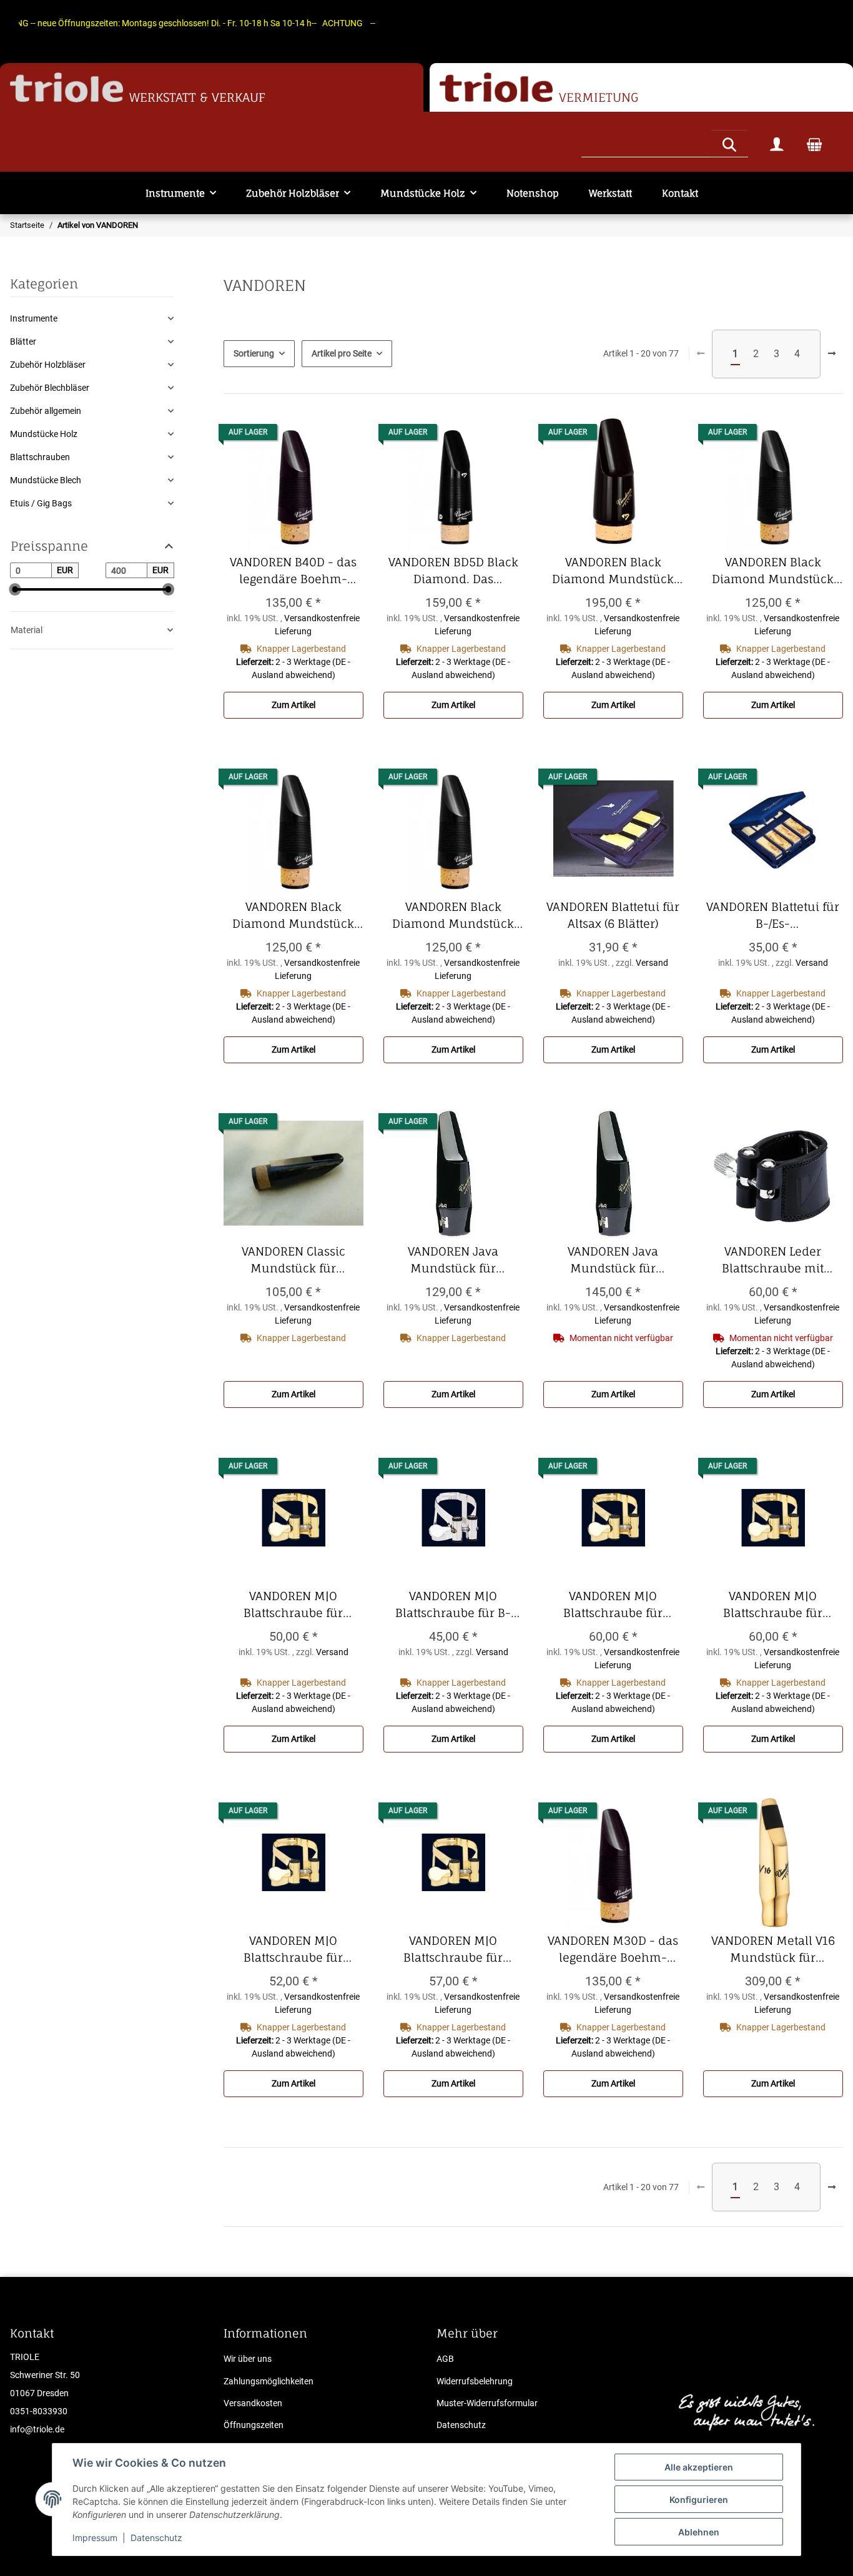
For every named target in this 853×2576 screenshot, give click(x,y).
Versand (652, 963)
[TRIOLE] (67, 88)
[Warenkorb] (814, 144)
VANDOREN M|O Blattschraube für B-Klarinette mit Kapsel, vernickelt (457, 1605)
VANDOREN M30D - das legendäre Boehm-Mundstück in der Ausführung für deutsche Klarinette (615, 1950)
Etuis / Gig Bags (41, 503)
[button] (777, 144)
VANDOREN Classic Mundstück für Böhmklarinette (303, 1261)
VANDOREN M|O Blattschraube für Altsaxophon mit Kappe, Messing (294, 1605)
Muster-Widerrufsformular (487, 2403)
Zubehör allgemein (46, 411)
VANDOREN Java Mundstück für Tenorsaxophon (625, 1261)
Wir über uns (248, 2359)
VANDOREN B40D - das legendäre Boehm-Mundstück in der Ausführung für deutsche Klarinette (297, 571)
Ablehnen (699, 2532)
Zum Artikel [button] (293, 705)
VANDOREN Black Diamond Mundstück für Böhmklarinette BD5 (294, 916)
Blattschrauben (40, 457)
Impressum (95, 2538)
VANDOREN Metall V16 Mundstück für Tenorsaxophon (777, 1950)
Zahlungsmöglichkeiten (269, 2381)
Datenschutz (156, 2538)
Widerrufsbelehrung (475, 2381)
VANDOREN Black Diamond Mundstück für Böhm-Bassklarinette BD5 (618, 571)
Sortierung (254, 353)
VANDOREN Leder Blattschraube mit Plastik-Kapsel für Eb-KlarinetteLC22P (777, 1261)
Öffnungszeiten (254, 2425)
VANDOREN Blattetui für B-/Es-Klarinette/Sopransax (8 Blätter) (775, 916)
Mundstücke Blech (46, 480)
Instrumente (34, 318)
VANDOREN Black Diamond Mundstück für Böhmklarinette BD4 (774, 571)
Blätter (23, 342)
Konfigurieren (699, 2500)
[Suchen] (729, 143)
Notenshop (533, 193)
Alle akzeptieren (699, 2467)
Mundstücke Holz (44, 434)
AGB (445, 2359)
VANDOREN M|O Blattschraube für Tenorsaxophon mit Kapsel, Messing (461, 1950)
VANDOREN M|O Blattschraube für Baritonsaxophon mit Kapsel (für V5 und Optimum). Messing (778, 1605)
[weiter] (832, 354)
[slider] (15, 590)
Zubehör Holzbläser (48, 365)
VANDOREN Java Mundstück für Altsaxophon (466, 1261)
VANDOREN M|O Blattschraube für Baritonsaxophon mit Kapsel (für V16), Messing (618, 1605)
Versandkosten (253, 2403)
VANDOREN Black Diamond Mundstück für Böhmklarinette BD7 (455, 916)
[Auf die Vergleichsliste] (342, 435)
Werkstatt (610, 193)
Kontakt (680, 193)
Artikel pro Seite (342, 353)
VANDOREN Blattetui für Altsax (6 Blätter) (615, 916)
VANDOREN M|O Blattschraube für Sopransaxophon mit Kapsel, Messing (298, 1950)
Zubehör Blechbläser (50, 388)
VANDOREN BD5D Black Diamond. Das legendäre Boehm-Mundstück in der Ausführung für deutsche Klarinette (456, 571)
